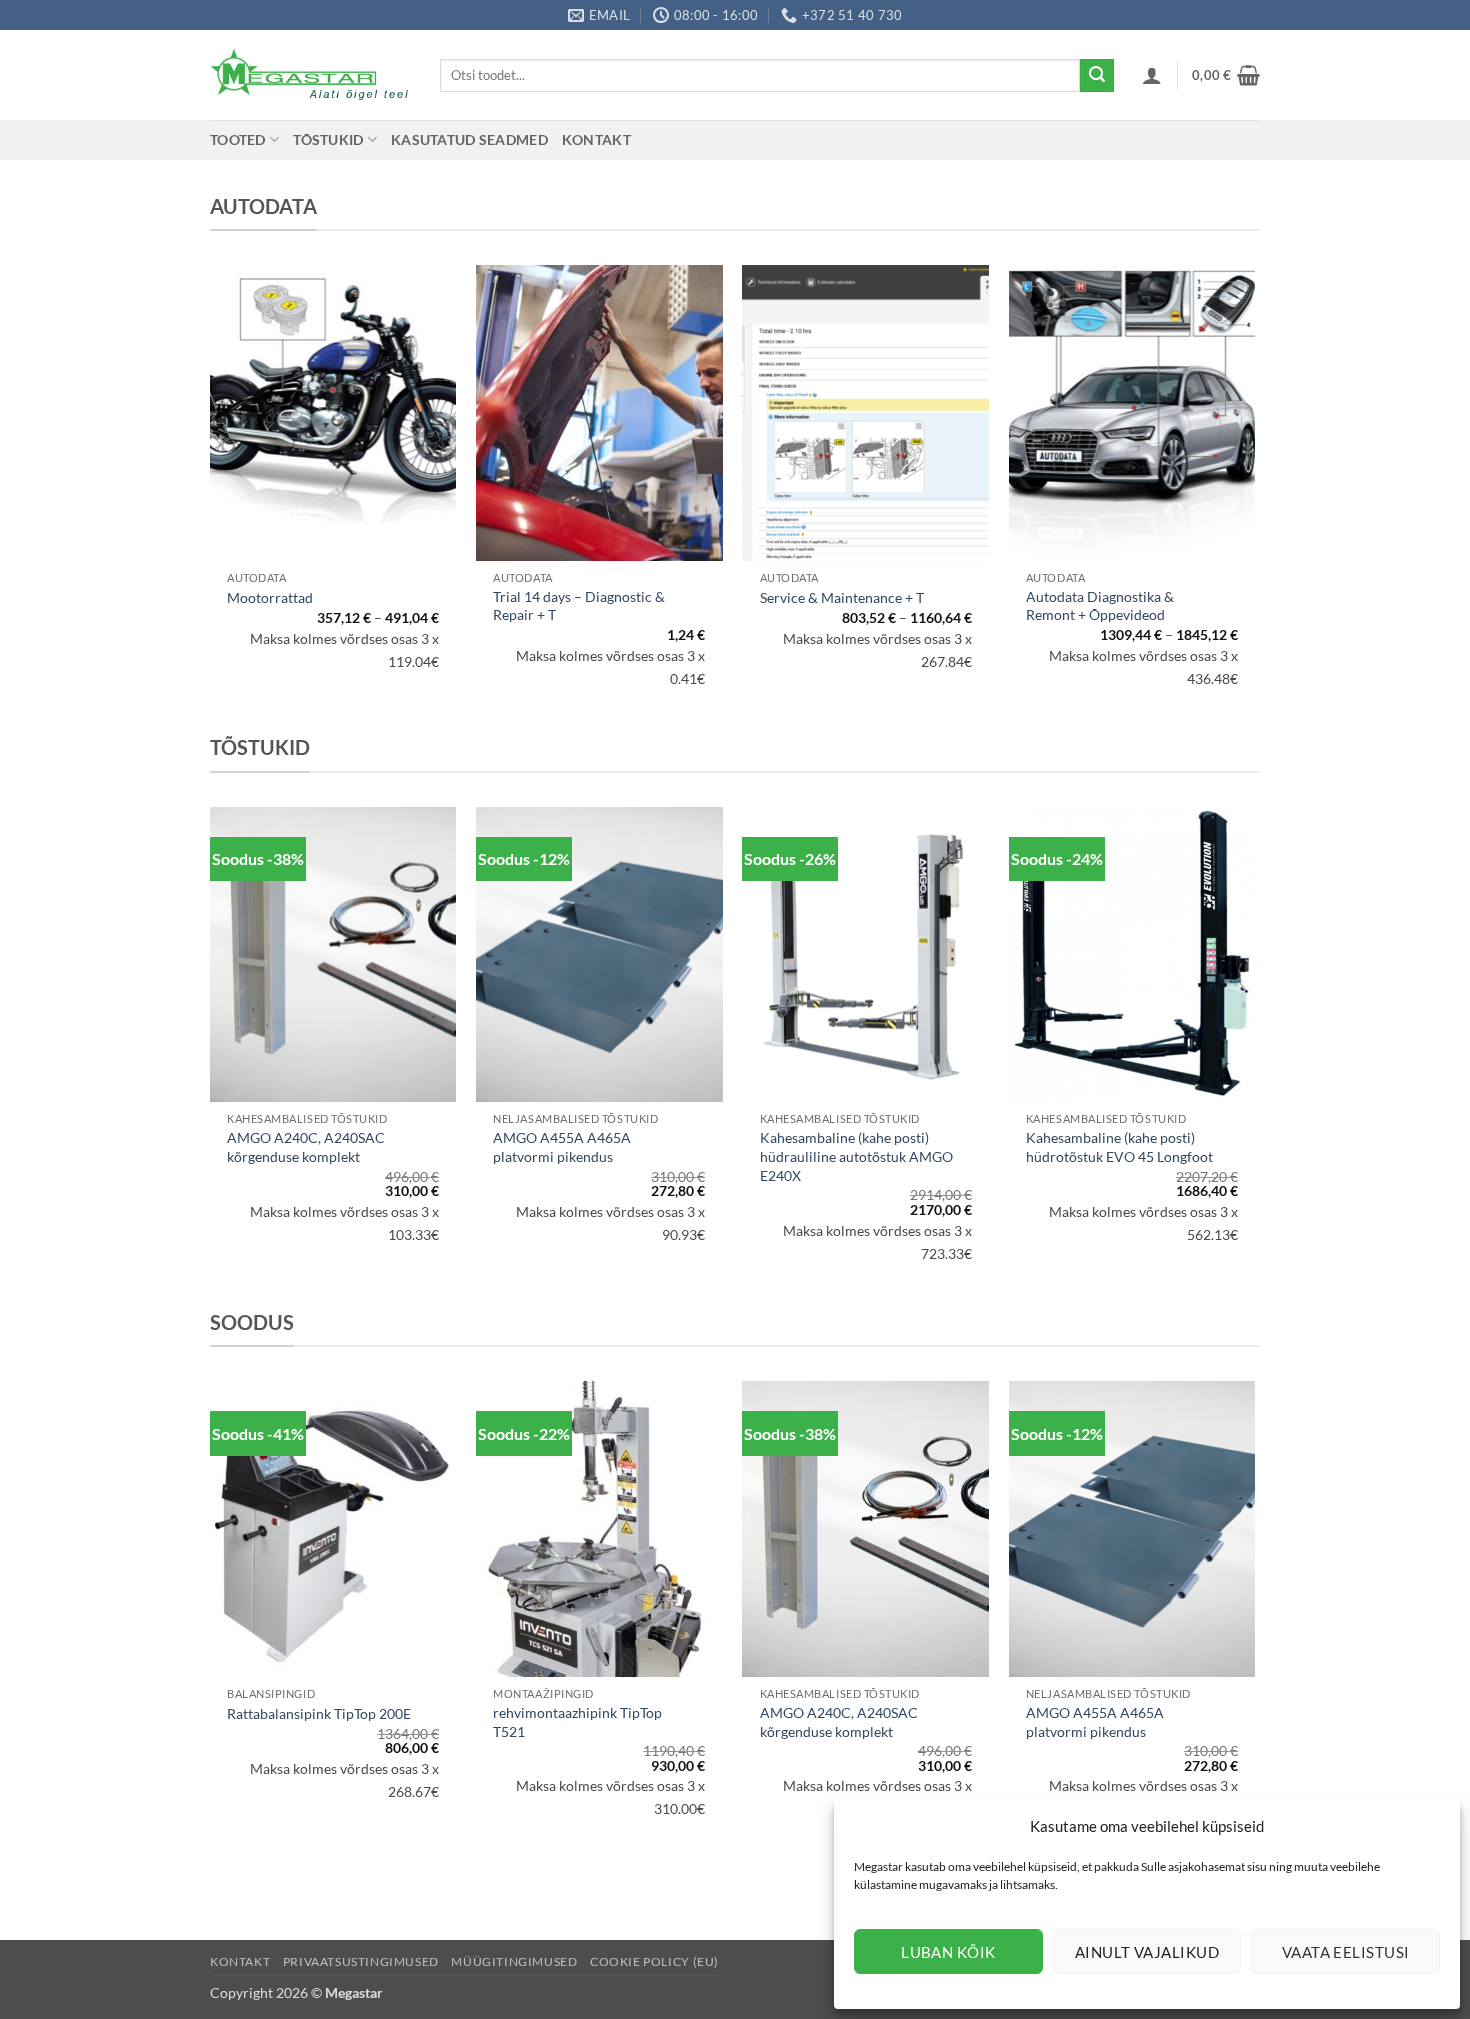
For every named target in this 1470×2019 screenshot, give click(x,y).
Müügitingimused (514, 1961)
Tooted (238, 139)
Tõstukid (328, 139)
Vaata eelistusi (1346, 1952)
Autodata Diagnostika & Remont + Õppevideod (1100, 606)
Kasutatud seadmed (469, 139)
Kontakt (596, 139)
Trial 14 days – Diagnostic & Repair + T (579, 606)
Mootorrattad (270, 597)
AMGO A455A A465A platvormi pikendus (562, 1147)
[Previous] (211, 1054)
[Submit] (1097, 76)
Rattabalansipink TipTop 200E (319, 1713)
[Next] (1254, 1054)
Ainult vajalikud (1147, 1952)
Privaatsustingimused (361, 1961)
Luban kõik (948, 1952)
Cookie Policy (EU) (654, 1961)
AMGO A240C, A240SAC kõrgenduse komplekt (306, 1147)
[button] (1152, 75)
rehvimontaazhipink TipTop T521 (577, 1722)
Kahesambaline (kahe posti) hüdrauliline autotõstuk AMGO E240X (856, 1156)
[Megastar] (310, 75)
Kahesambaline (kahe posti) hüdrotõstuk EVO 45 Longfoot (1119, 1147)
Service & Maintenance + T (842, 597)
